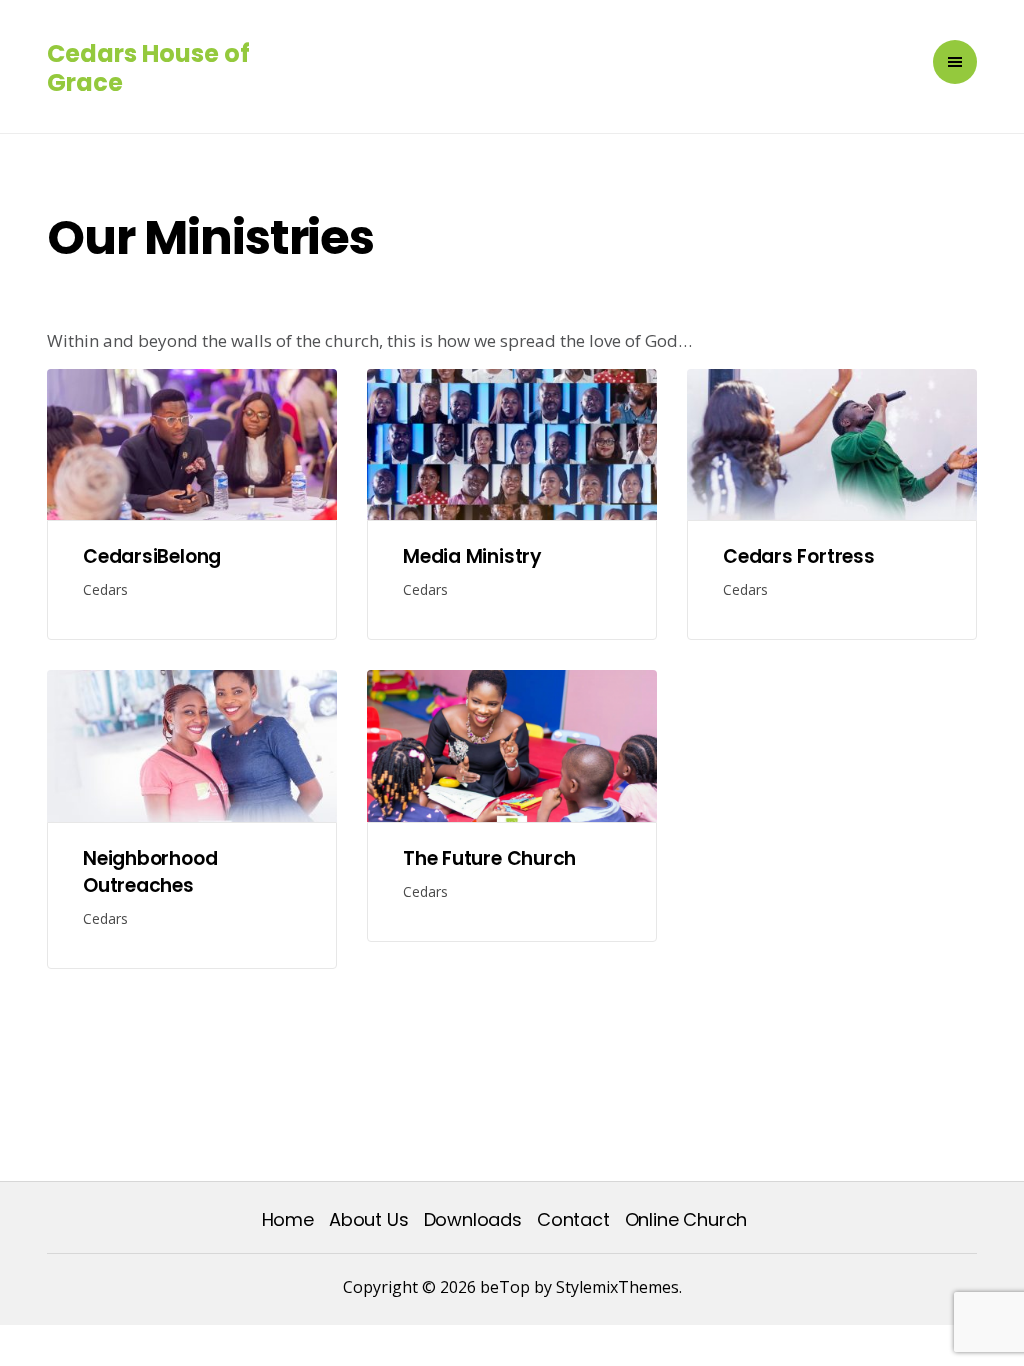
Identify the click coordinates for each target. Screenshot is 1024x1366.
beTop (503, 1287)
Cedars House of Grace (148, 68)
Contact (573, 1219)
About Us (369, 1219)
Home (288, 1219)
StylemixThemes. (619, 1287)
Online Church (686, 1219)
